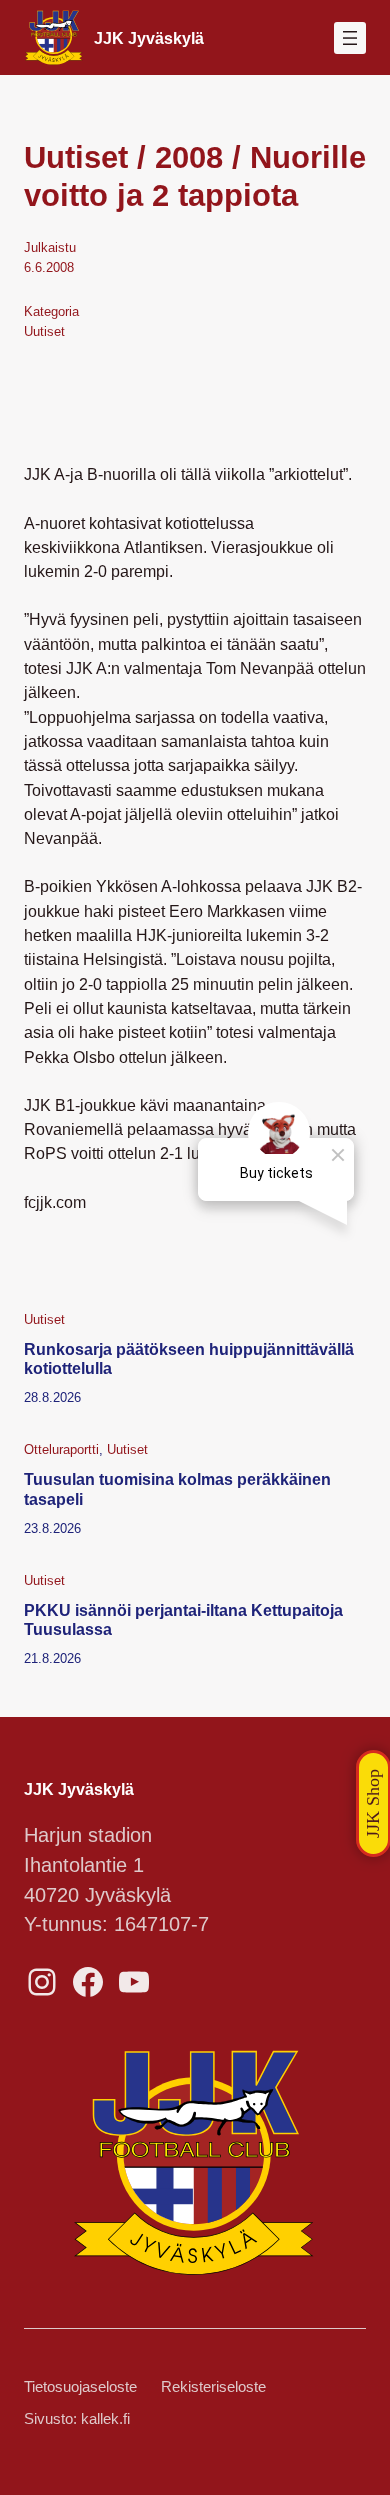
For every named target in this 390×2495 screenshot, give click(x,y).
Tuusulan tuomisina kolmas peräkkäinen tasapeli (177, 1488)
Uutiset (44, 331)
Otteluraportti (61, 1449)
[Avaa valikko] (350, 38)
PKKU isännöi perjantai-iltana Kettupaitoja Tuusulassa (183, 1619)
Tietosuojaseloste (80, 2387)
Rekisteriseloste (213, 2387)
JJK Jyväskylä (149, 38)
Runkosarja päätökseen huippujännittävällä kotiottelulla (189, 1358)
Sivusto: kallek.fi (77, 2419)
